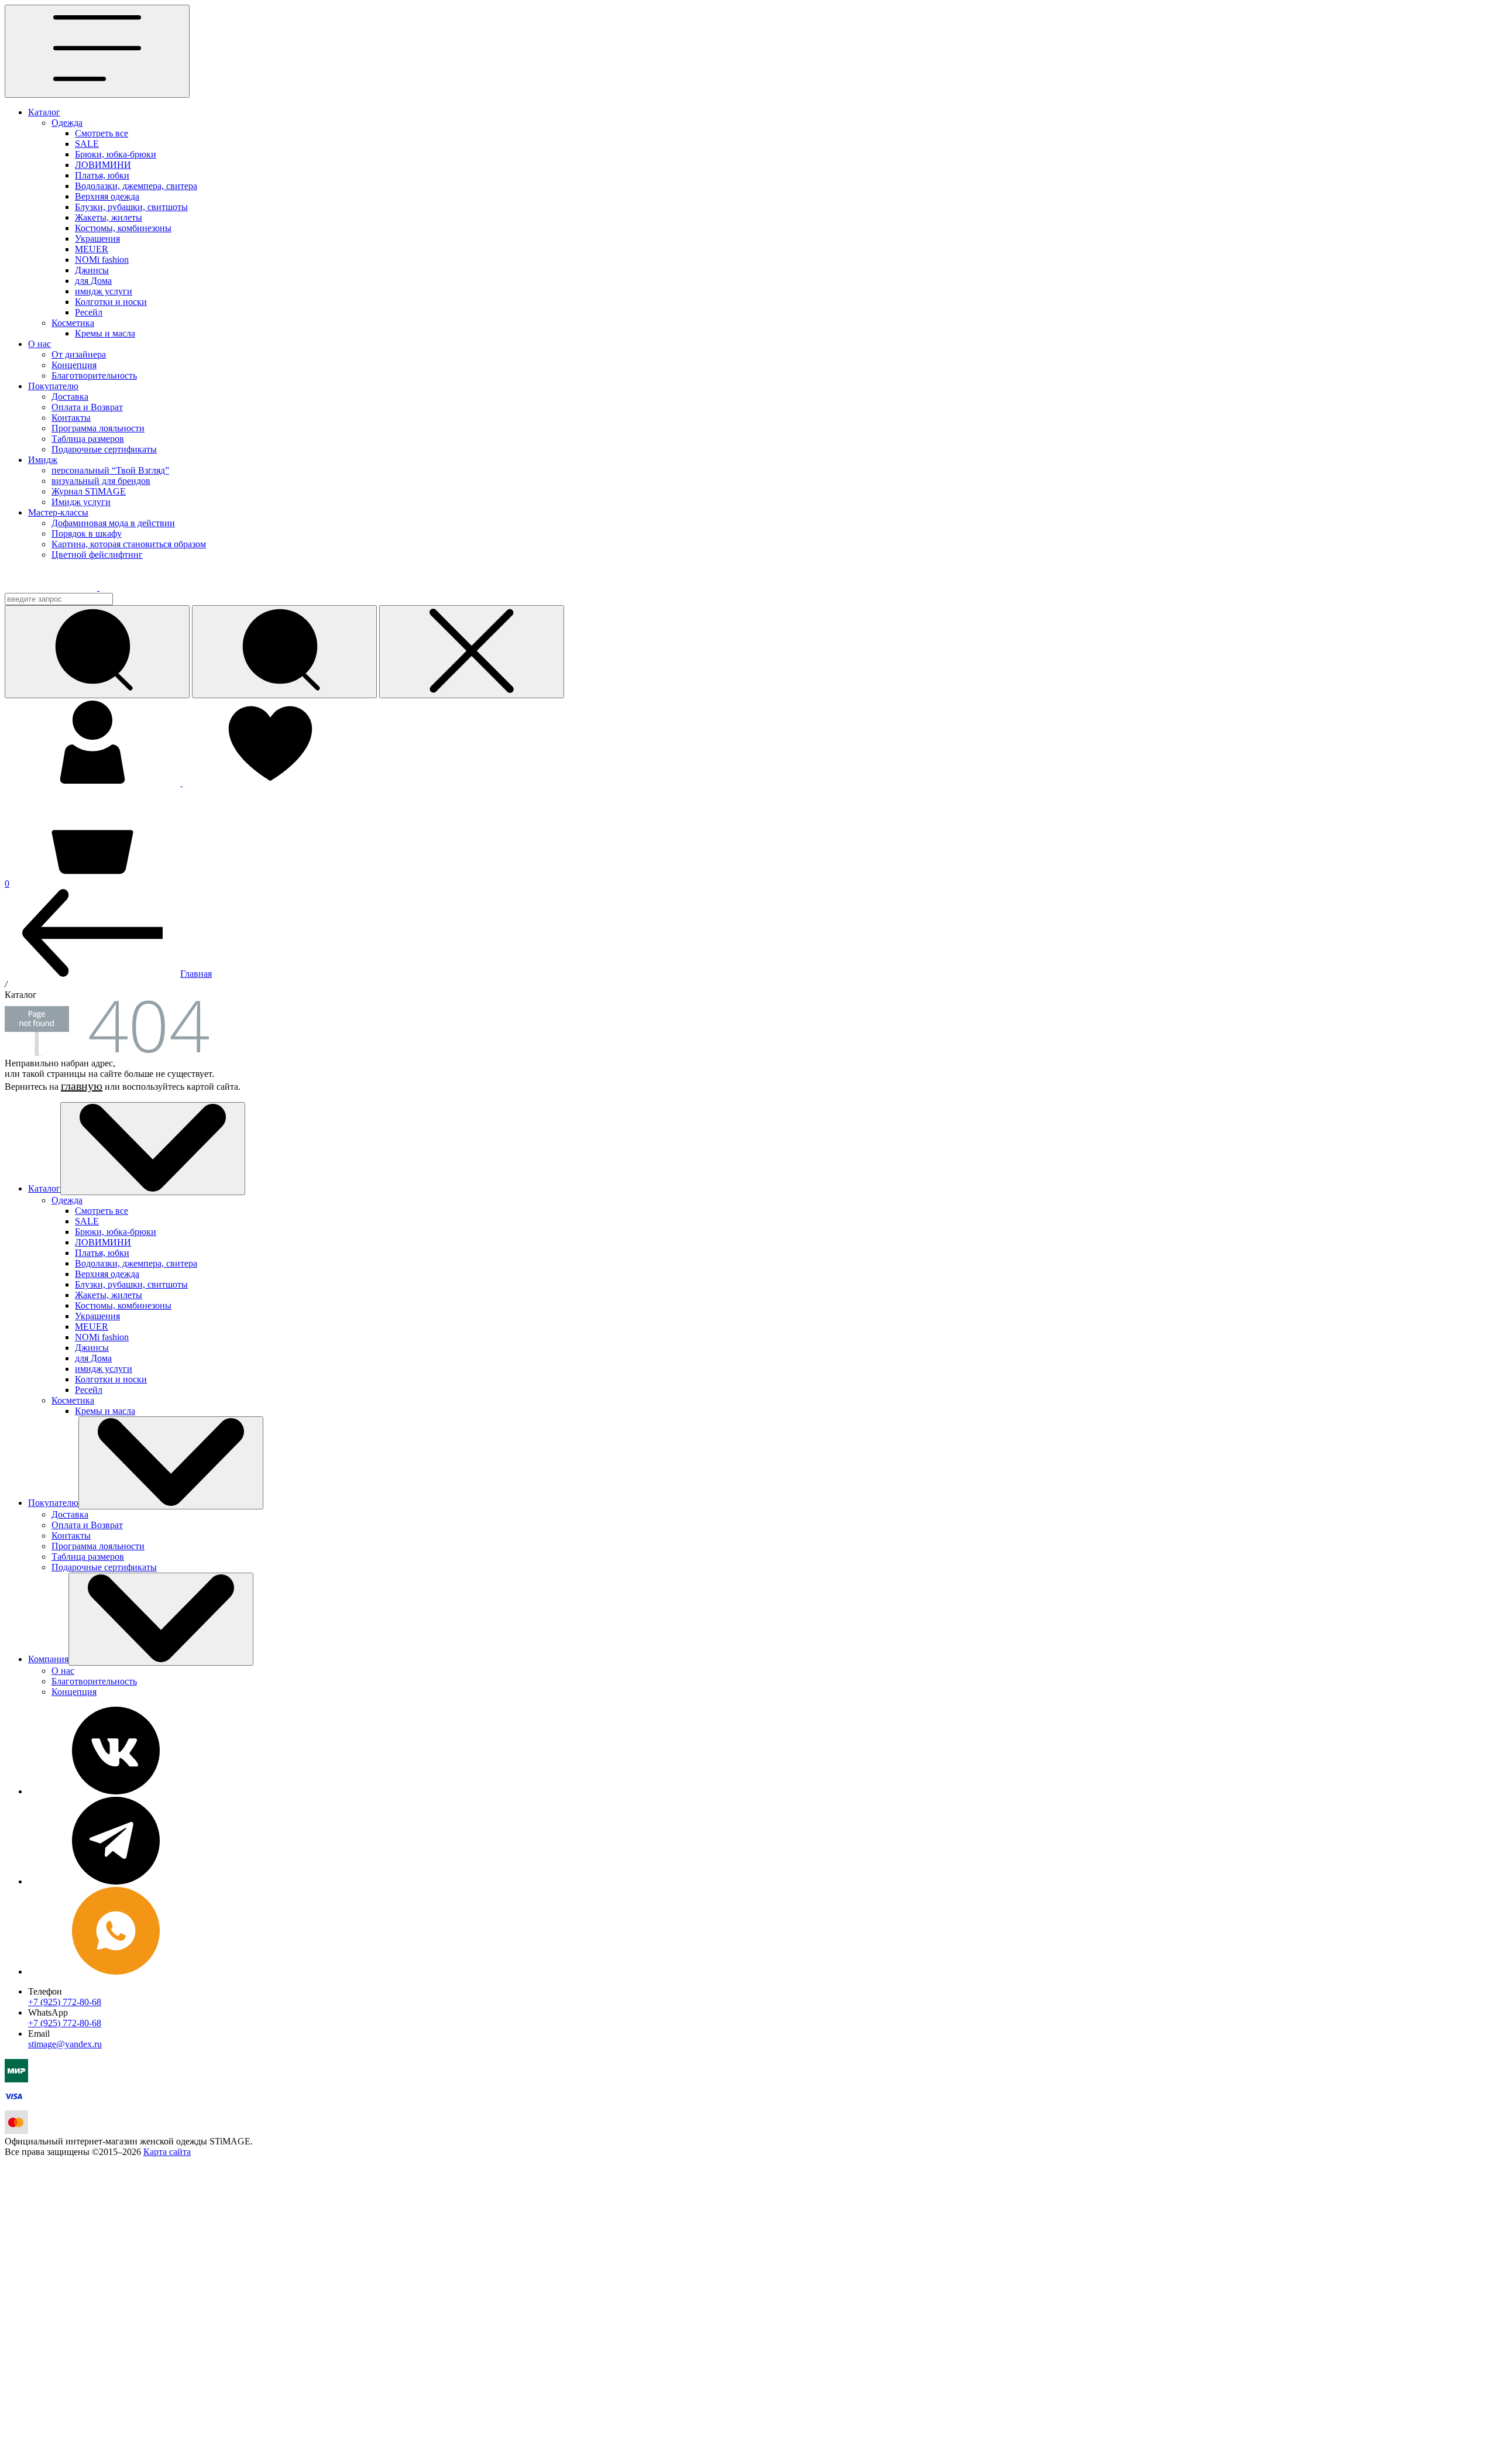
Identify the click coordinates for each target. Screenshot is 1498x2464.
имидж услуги (104, 291)
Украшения (97, 238)
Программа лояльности (98, 428)
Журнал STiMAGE (89, 491)
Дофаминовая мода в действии (113, 523)
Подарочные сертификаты (104, 449)
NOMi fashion (102, 260)
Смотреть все (102, 133)
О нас (39, 344)
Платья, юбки (102, 175)
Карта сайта (167, 2152)
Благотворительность (94, 375)
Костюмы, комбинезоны (123, 228)
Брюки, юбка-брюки (116, 154)
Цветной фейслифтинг (97, 555)
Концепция (74, 365)
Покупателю (53, 386)
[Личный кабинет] (94, 783)
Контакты (71, 418)
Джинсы (92, 270)
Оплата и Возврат (87, 407)
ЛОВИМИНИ (103, 165)
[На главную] (60, 587)
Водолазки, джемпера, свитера (136, 186)
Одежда (67, 123)
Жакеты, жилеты (109, 217)
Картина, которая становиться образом (129, 544)
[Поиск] (284, 652)
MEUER (92, 249)
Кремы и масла (105, 333)
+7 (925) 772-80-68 (65, 2002)
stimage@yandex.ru (65, 2044)
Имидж (43, 460)
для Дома (93, 281)
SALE (87, 144)
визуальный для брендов (101, 481)
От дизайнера (79, 354)
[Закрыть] (472, 652)
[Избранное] (270, 783)
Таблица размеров (88, 439)
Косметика (73, 323)
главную (82, 1086)
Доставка (70, 397)
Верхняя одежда (107, 196)
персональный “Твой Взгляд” (110, 470)
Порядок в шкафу (87, 533)
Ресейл (89, 312)
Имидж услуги (81, 502)
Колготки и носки (111, 302)
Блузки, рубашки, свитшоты (131, 207)
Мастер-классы (58, 512)
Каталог (44, 112)
